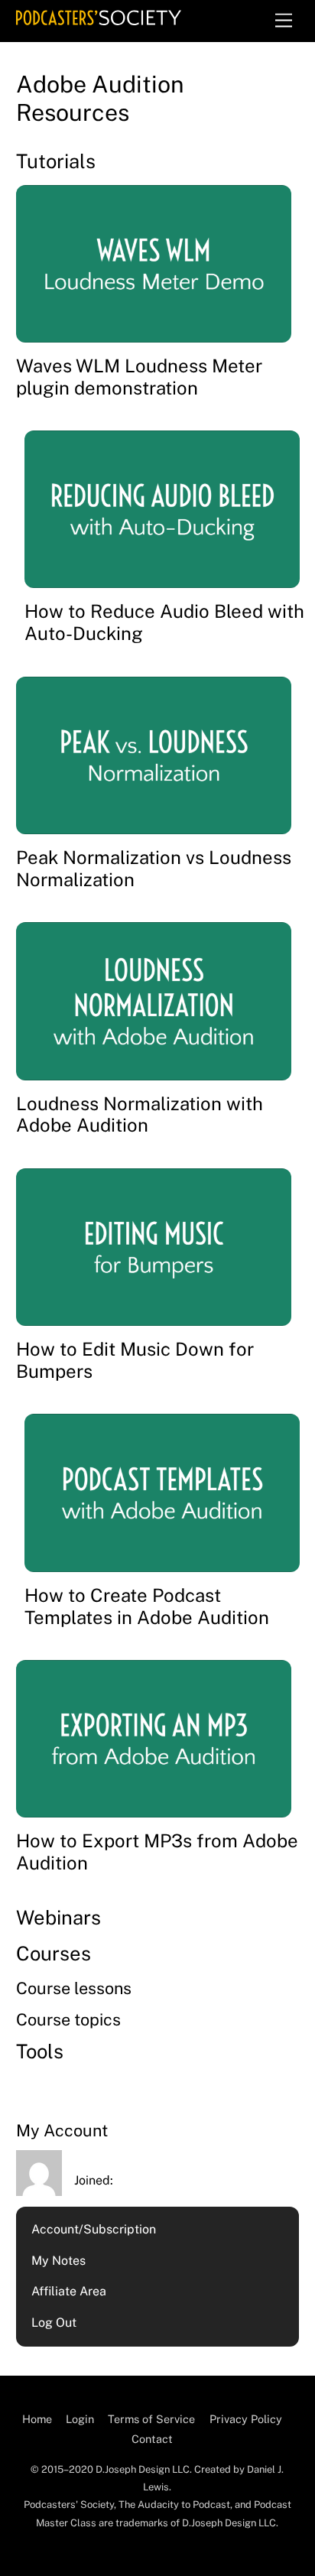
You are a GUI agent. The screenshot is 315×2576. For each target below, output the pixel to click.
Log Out (54, 2323)
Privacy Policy (246, 2419)
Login (80, 2419)
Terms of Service (151, 2419)
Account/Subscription (94, 2229)
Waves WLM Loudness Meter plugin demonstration (139, 377)
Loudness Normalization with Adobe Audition (140, 1114)
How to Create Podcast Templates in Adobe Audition (147, 1606)
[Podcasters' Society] (99, 18)
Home (37, 2419)
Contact (152, 2439)
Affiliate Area (69, 2291)
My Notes (58, 2261)
